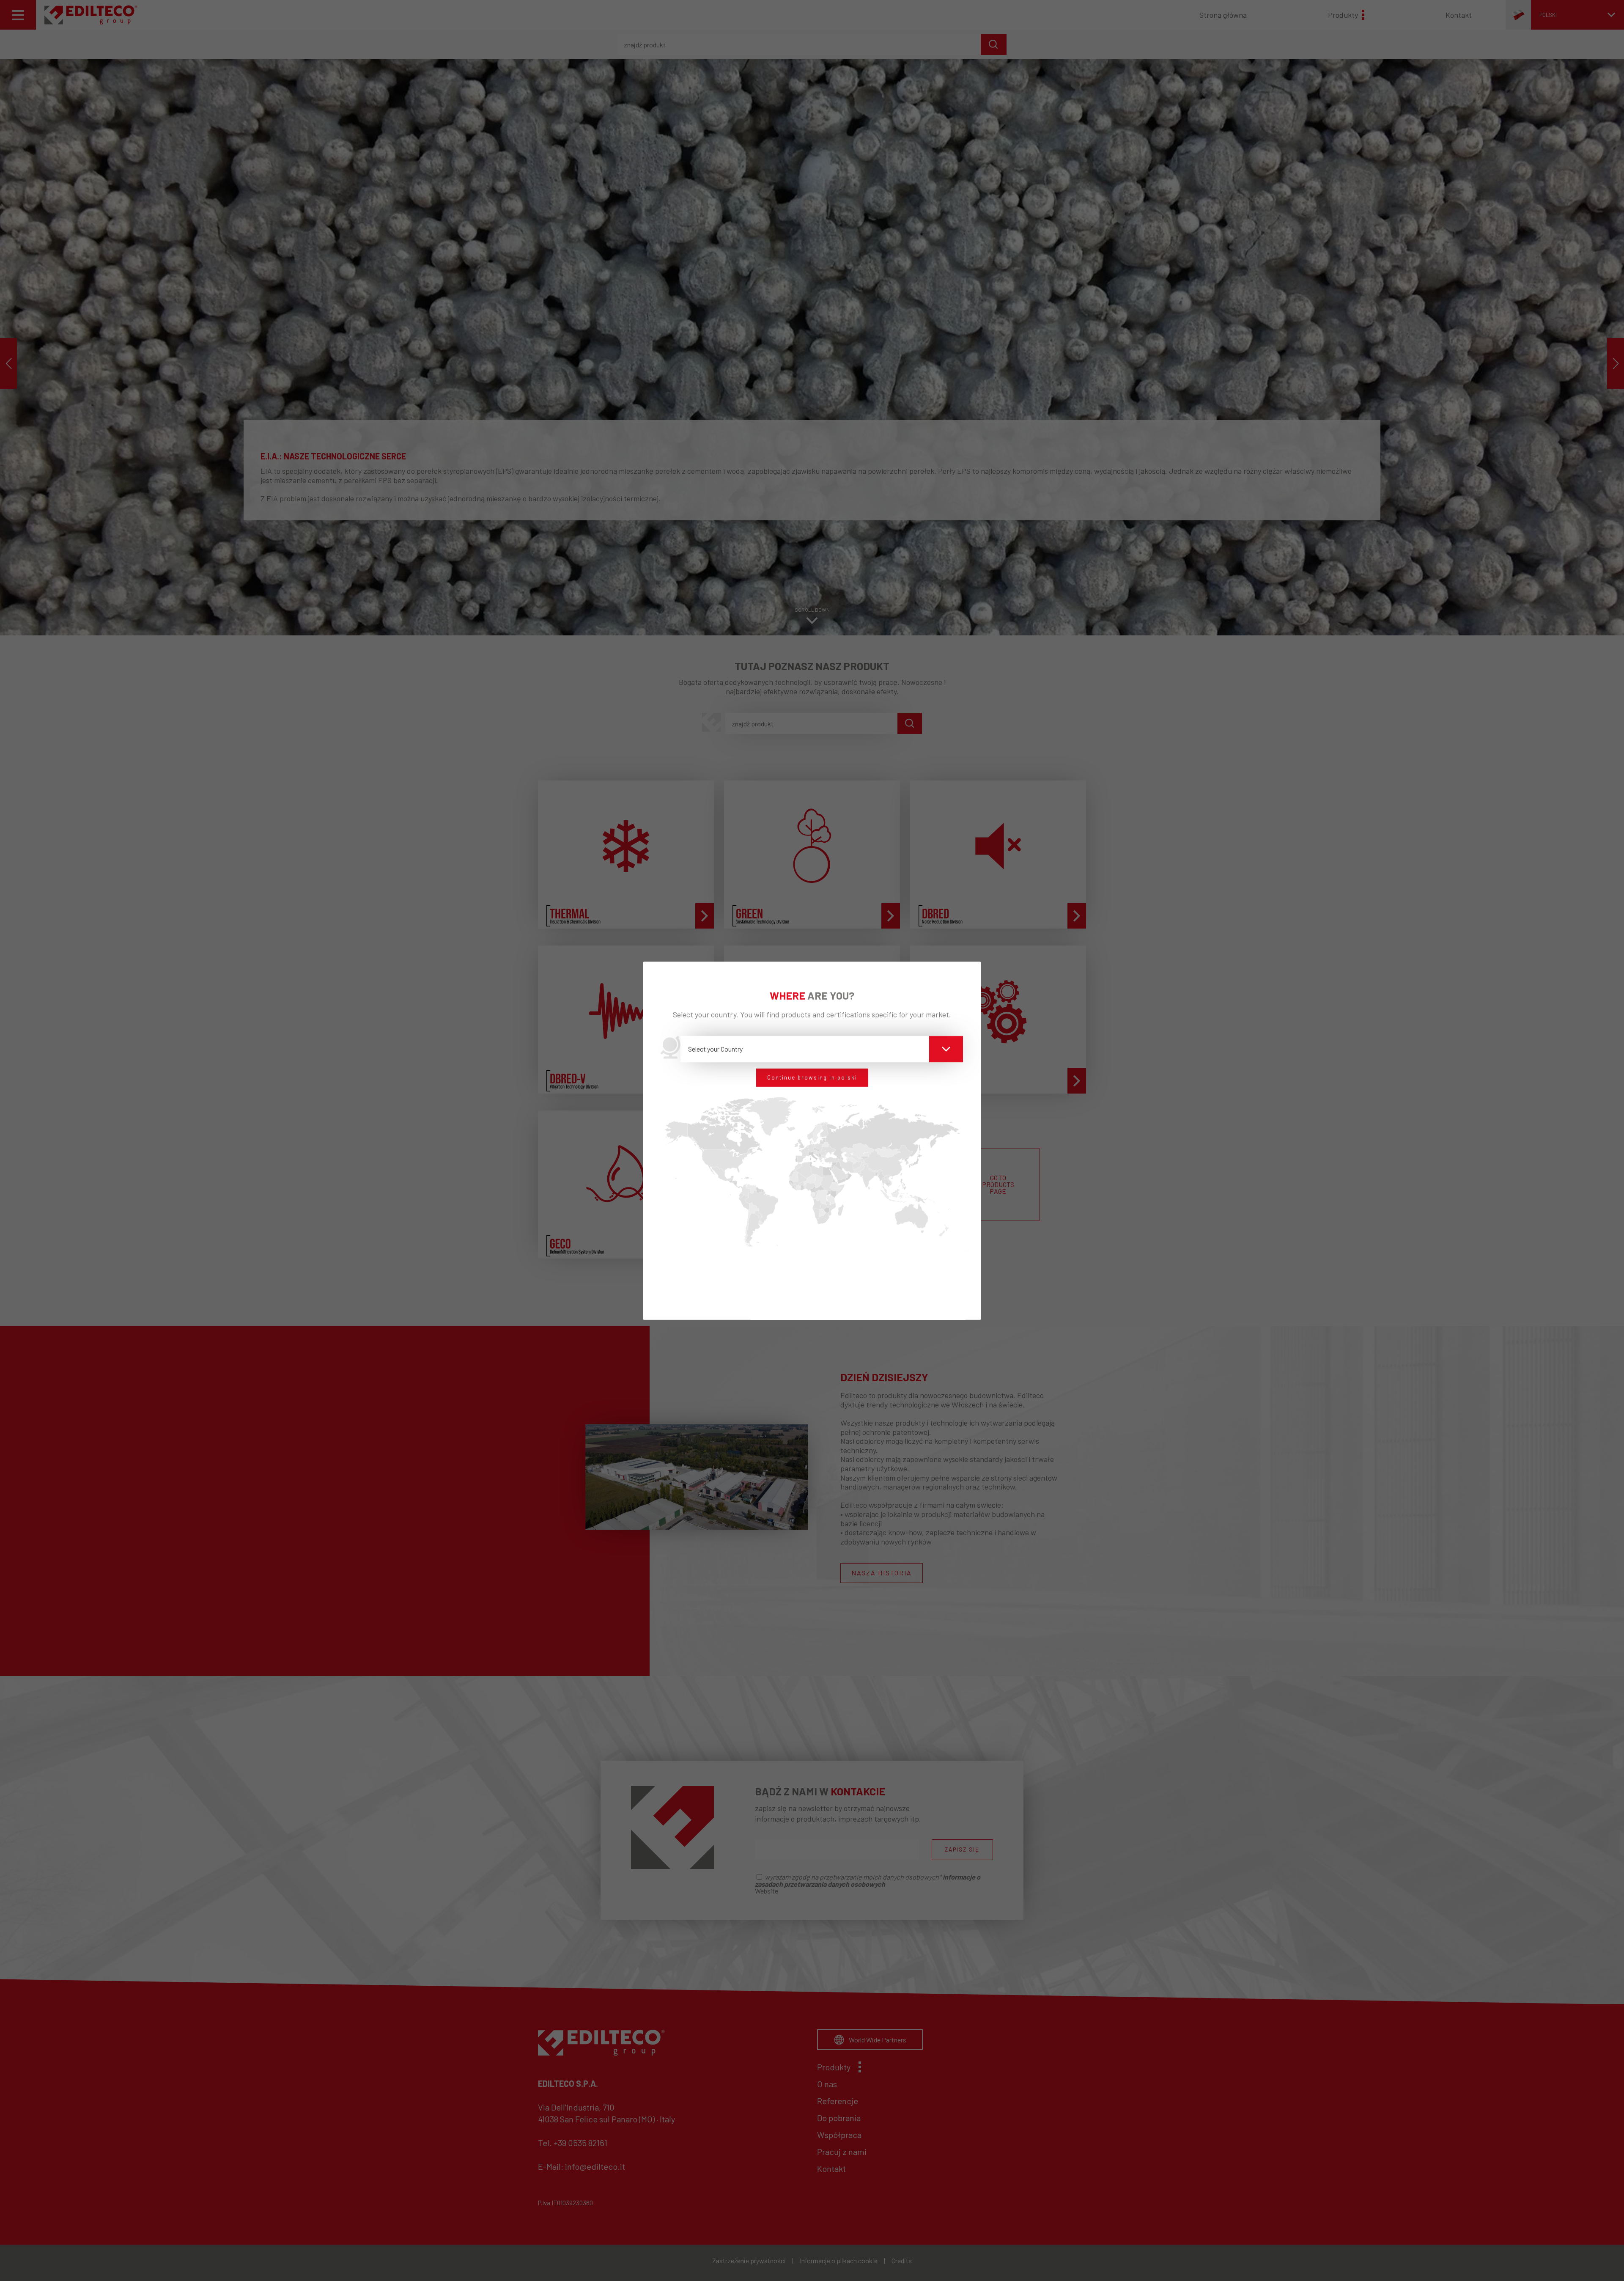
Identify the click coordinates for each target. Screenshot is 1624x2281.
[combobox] (822, 1049)
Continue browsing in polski (812, 1077)
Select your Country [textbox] (715, 1049)
